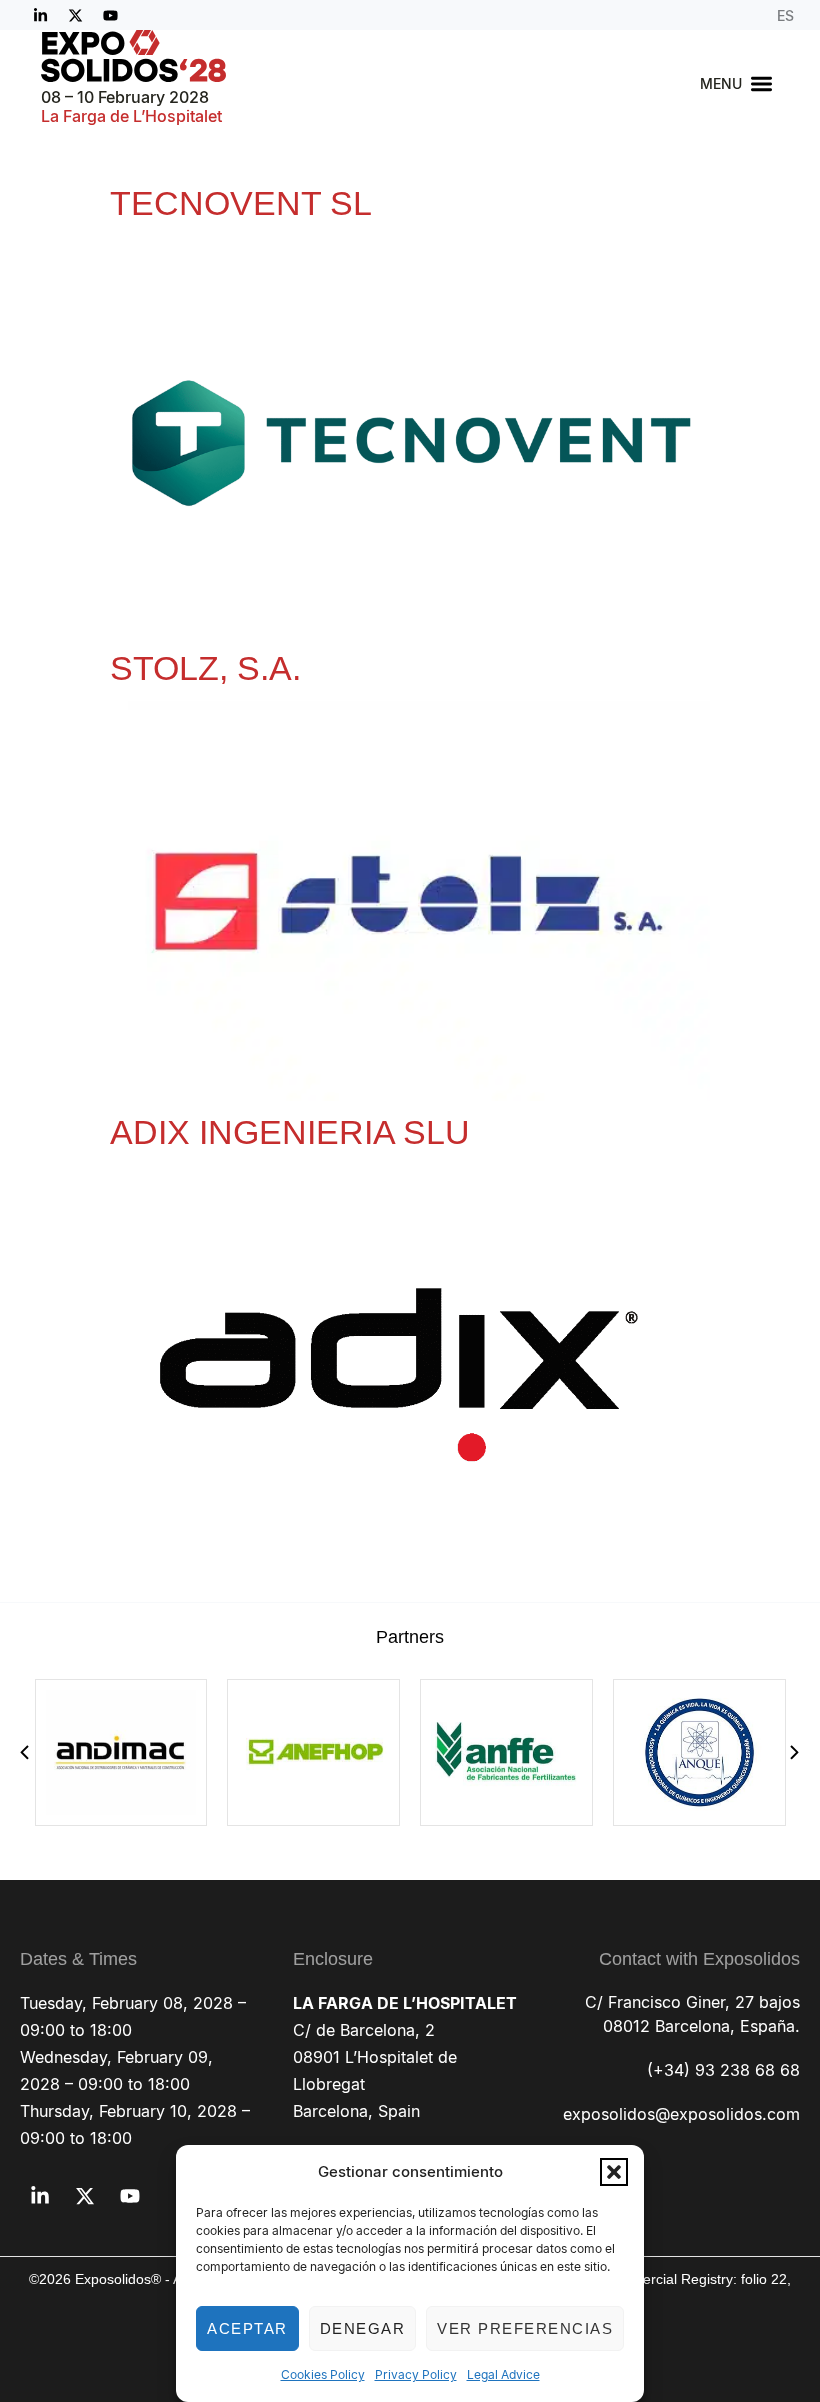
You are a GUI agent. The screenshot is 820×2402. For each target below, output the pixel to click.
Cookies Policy (323, 2374)
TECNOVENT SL (241, 203)
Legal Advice (503, 2374)
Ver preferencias (525, 2328)
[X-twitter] (75, 15)
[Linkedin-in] (40, 15)
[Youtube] (110, 15)
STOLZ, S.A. (205, 668)
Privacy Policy (416, 2374)
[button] (614, 2172)
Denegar (363, 2328)
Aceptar (247, 2328)
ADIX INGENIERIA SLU (290, 1132)
